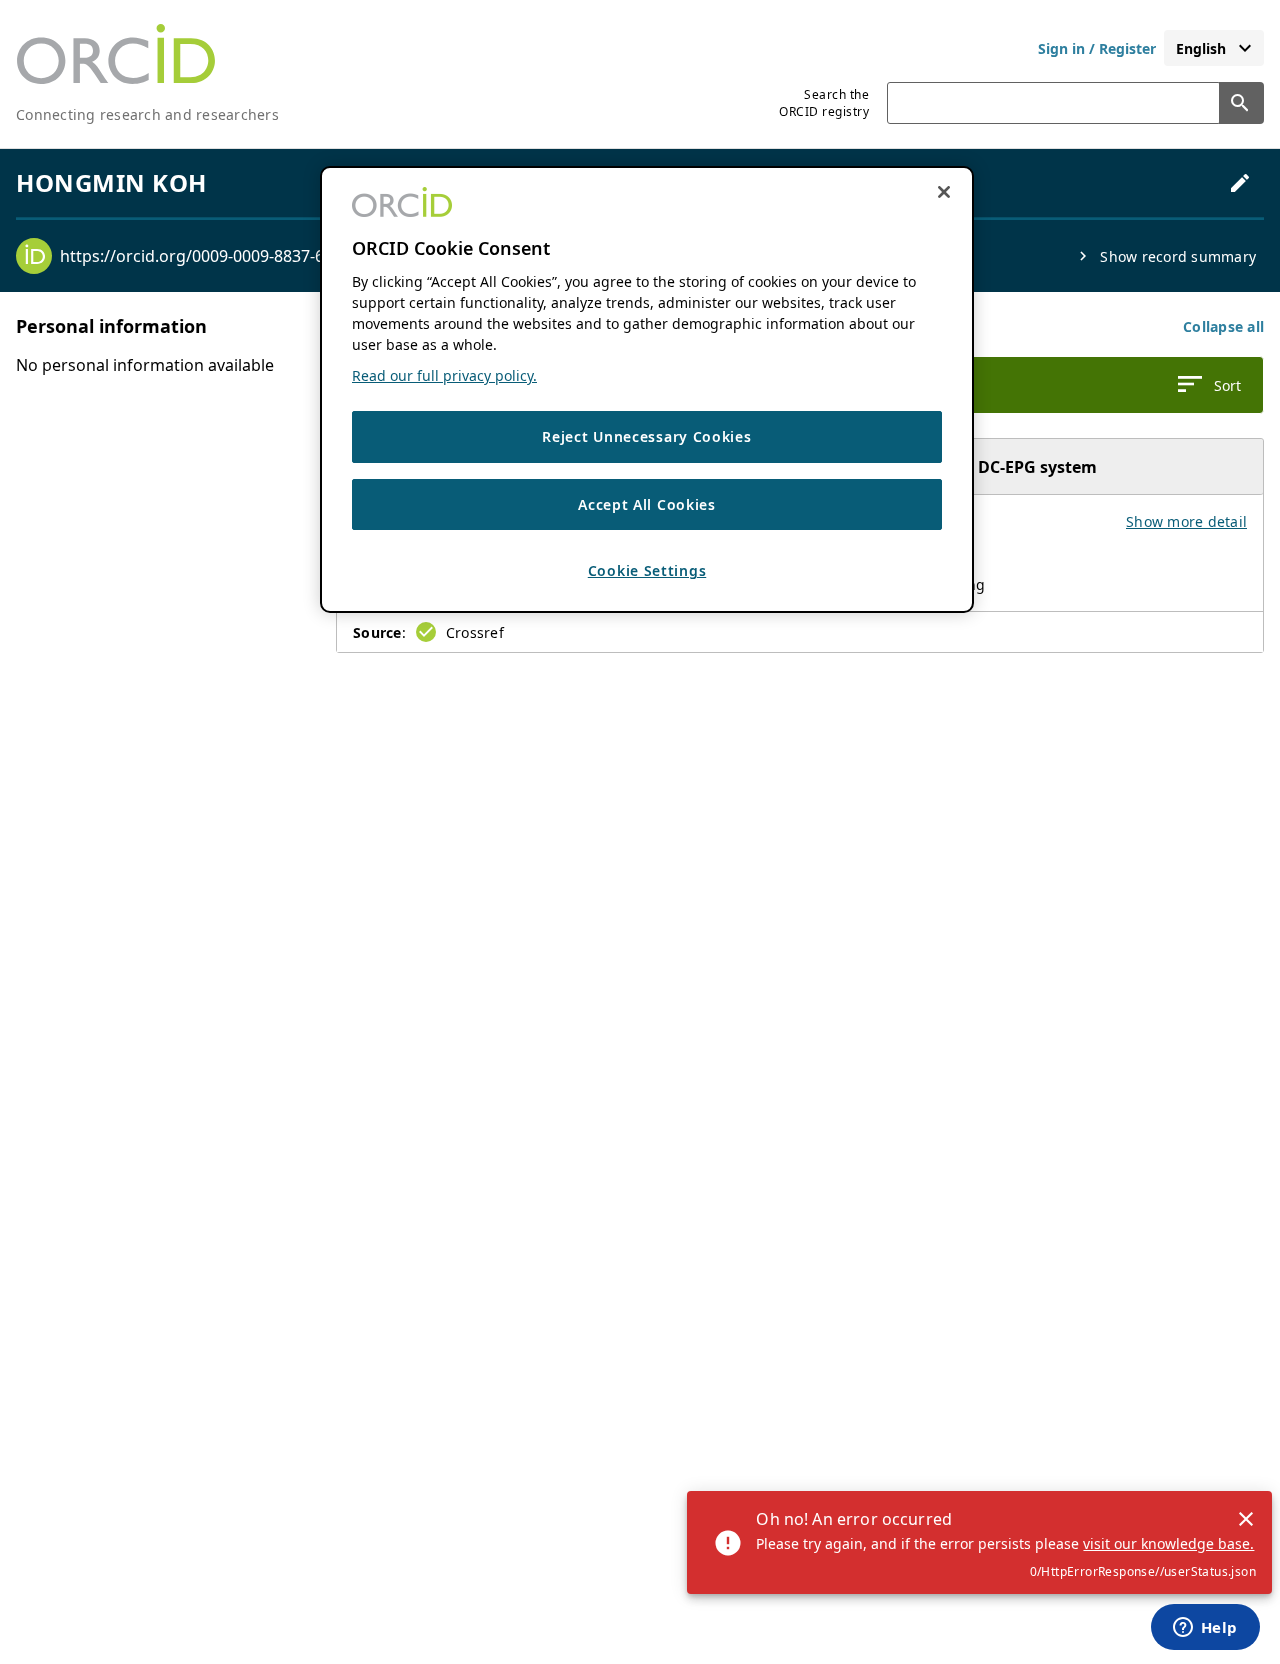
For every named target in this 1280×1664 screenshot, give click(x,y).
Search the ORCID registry (824, 103)
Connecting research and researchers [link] (147, 114)
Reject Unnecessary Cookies (646, 437)
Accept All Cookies (647, 504)
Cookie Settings (647, 571)
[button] (1223, 326)
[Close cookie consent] (944, 192)
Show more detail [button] (1186, 521)
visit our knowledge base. (1168, 1543)
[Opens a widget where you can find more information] (1205, 1629)
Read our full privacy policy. (444, 376)
